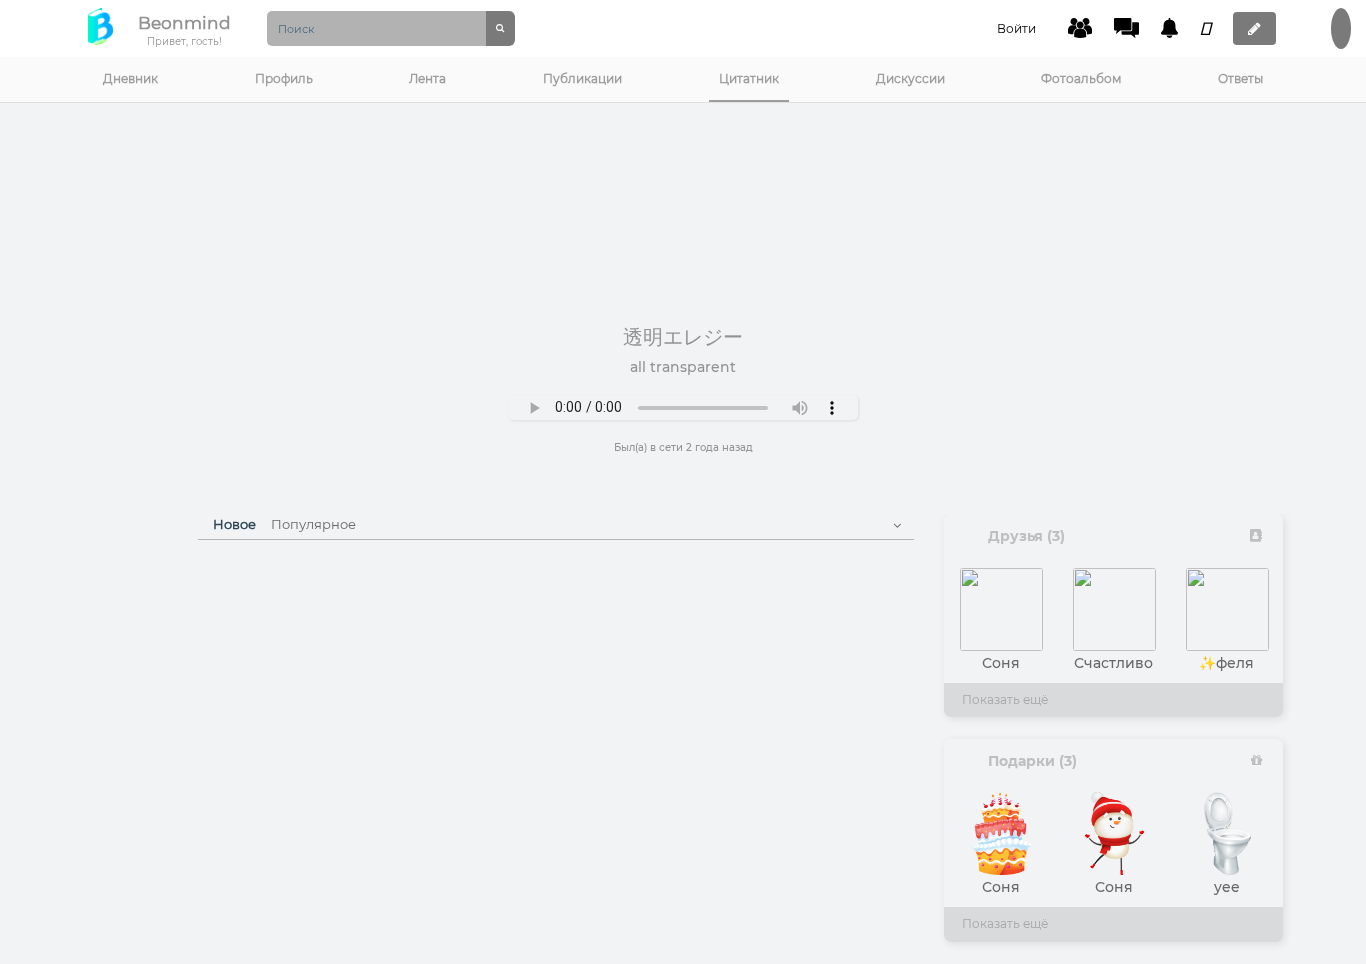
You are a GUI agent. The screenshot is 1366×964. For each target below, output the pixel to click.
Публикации (582, 78)
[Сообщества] (1080, 28)
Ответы (1240, 78)
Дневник (130, 78)
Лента (427, 78)
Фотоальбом (1081, 78)
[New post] (1254, 28)
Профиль (284, 78)
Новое (234, 524)
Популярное (313, 524)
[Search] (500, 28)
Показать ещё (1005, 699)
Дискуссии (910, 78)
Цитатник (749, 78)
